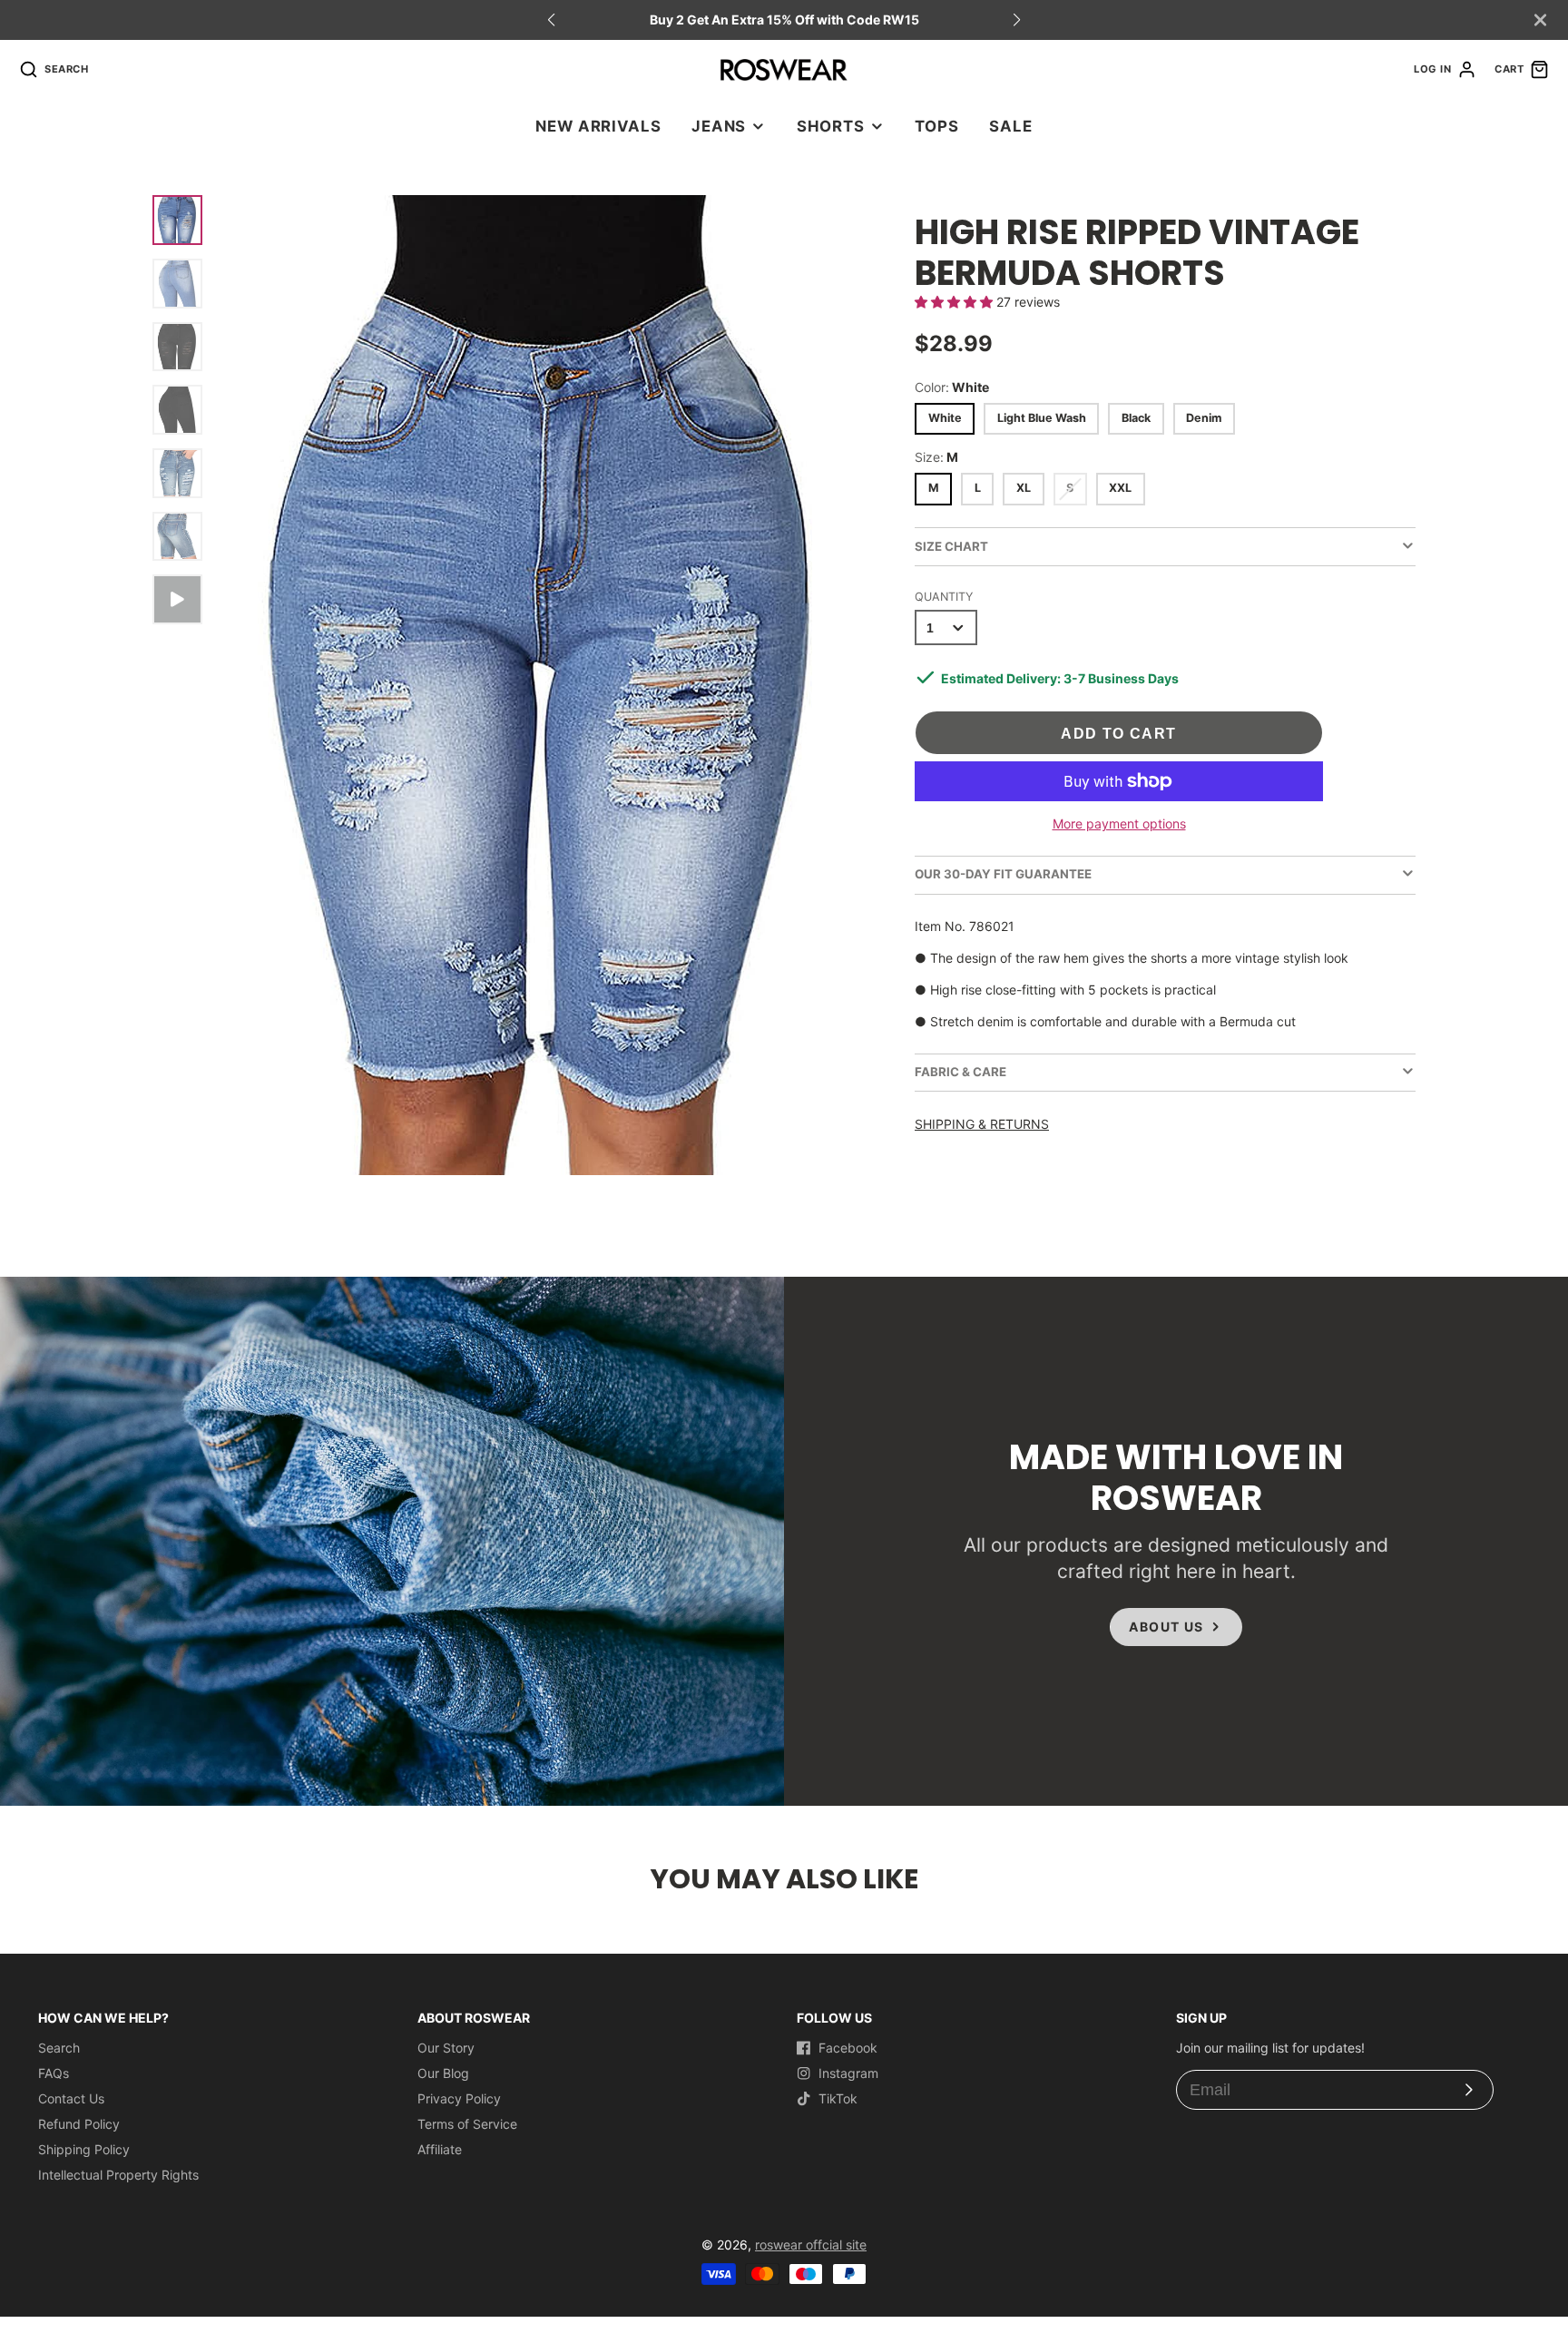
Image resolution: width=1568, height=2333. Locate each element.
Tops (936, 126)
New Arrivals (598, 126)
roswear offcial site (811, 2245)
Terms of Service (467, 2124)
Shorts (831, 126)
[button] (1017, 20)
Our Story (446, 2048)
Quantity (944, 597)
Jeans (719, 126)
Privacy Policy (459, 2098)
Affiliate (440, 2149)
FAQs (54, 2073)
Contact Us (71, 2098)
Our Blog (443, 2073)
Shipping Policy (84, 2149)
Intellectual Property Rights (118, 2175)
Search (59, 2048)
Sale (1010, 126)
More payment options (1119, 823)
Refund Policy (79, 2124)
